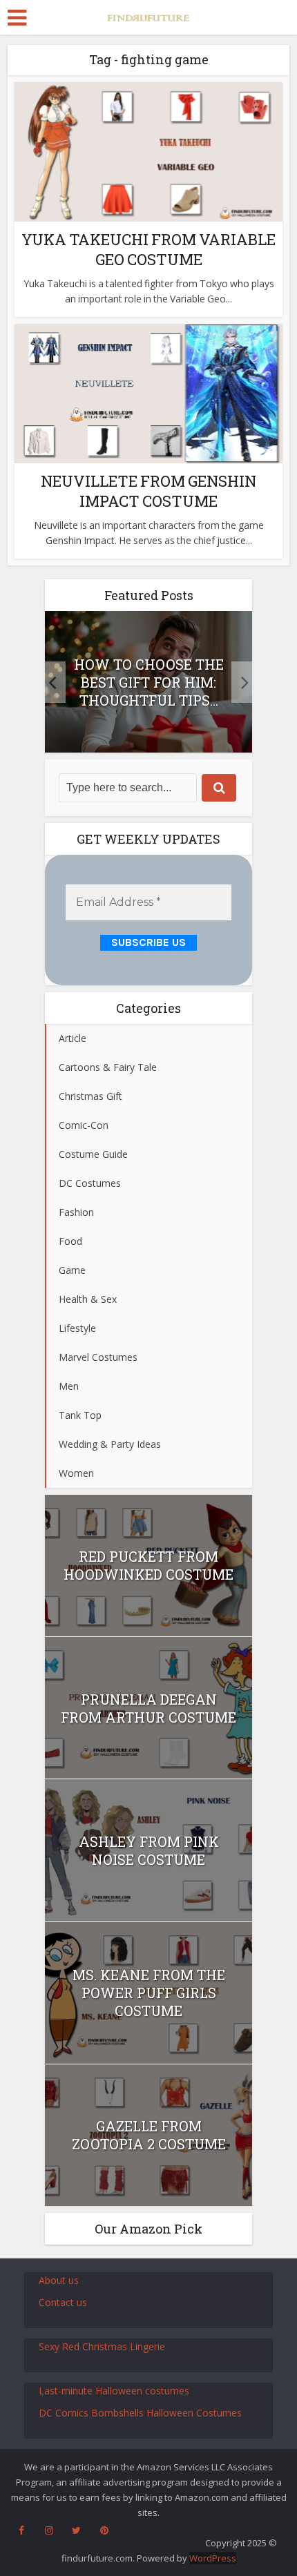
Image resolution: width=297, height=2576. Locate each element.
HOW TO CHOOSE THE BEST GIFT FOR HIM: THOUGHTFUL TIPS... (149, 682)
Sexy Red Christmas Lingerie (102, 2346)
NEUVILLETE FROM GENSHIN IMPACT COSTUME (148, 491)
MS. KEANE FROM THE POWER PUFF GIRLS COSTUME (149, 1993)
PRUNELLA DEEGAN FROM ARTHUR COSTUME (148, 1708)
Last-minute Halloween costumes (114, 2391)
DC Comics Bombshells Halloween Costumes (140, 2413)
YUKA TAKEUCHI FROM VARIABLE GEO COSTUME (148, 249)
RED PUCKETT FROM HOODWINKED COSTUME (148, 1565)
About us (59, 2280)
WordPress (213, 2558)
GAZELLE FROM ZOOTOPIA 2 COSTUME (149, 2135)
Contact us (63, 2302)
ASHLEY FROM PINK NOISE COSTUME (149, 1850)
